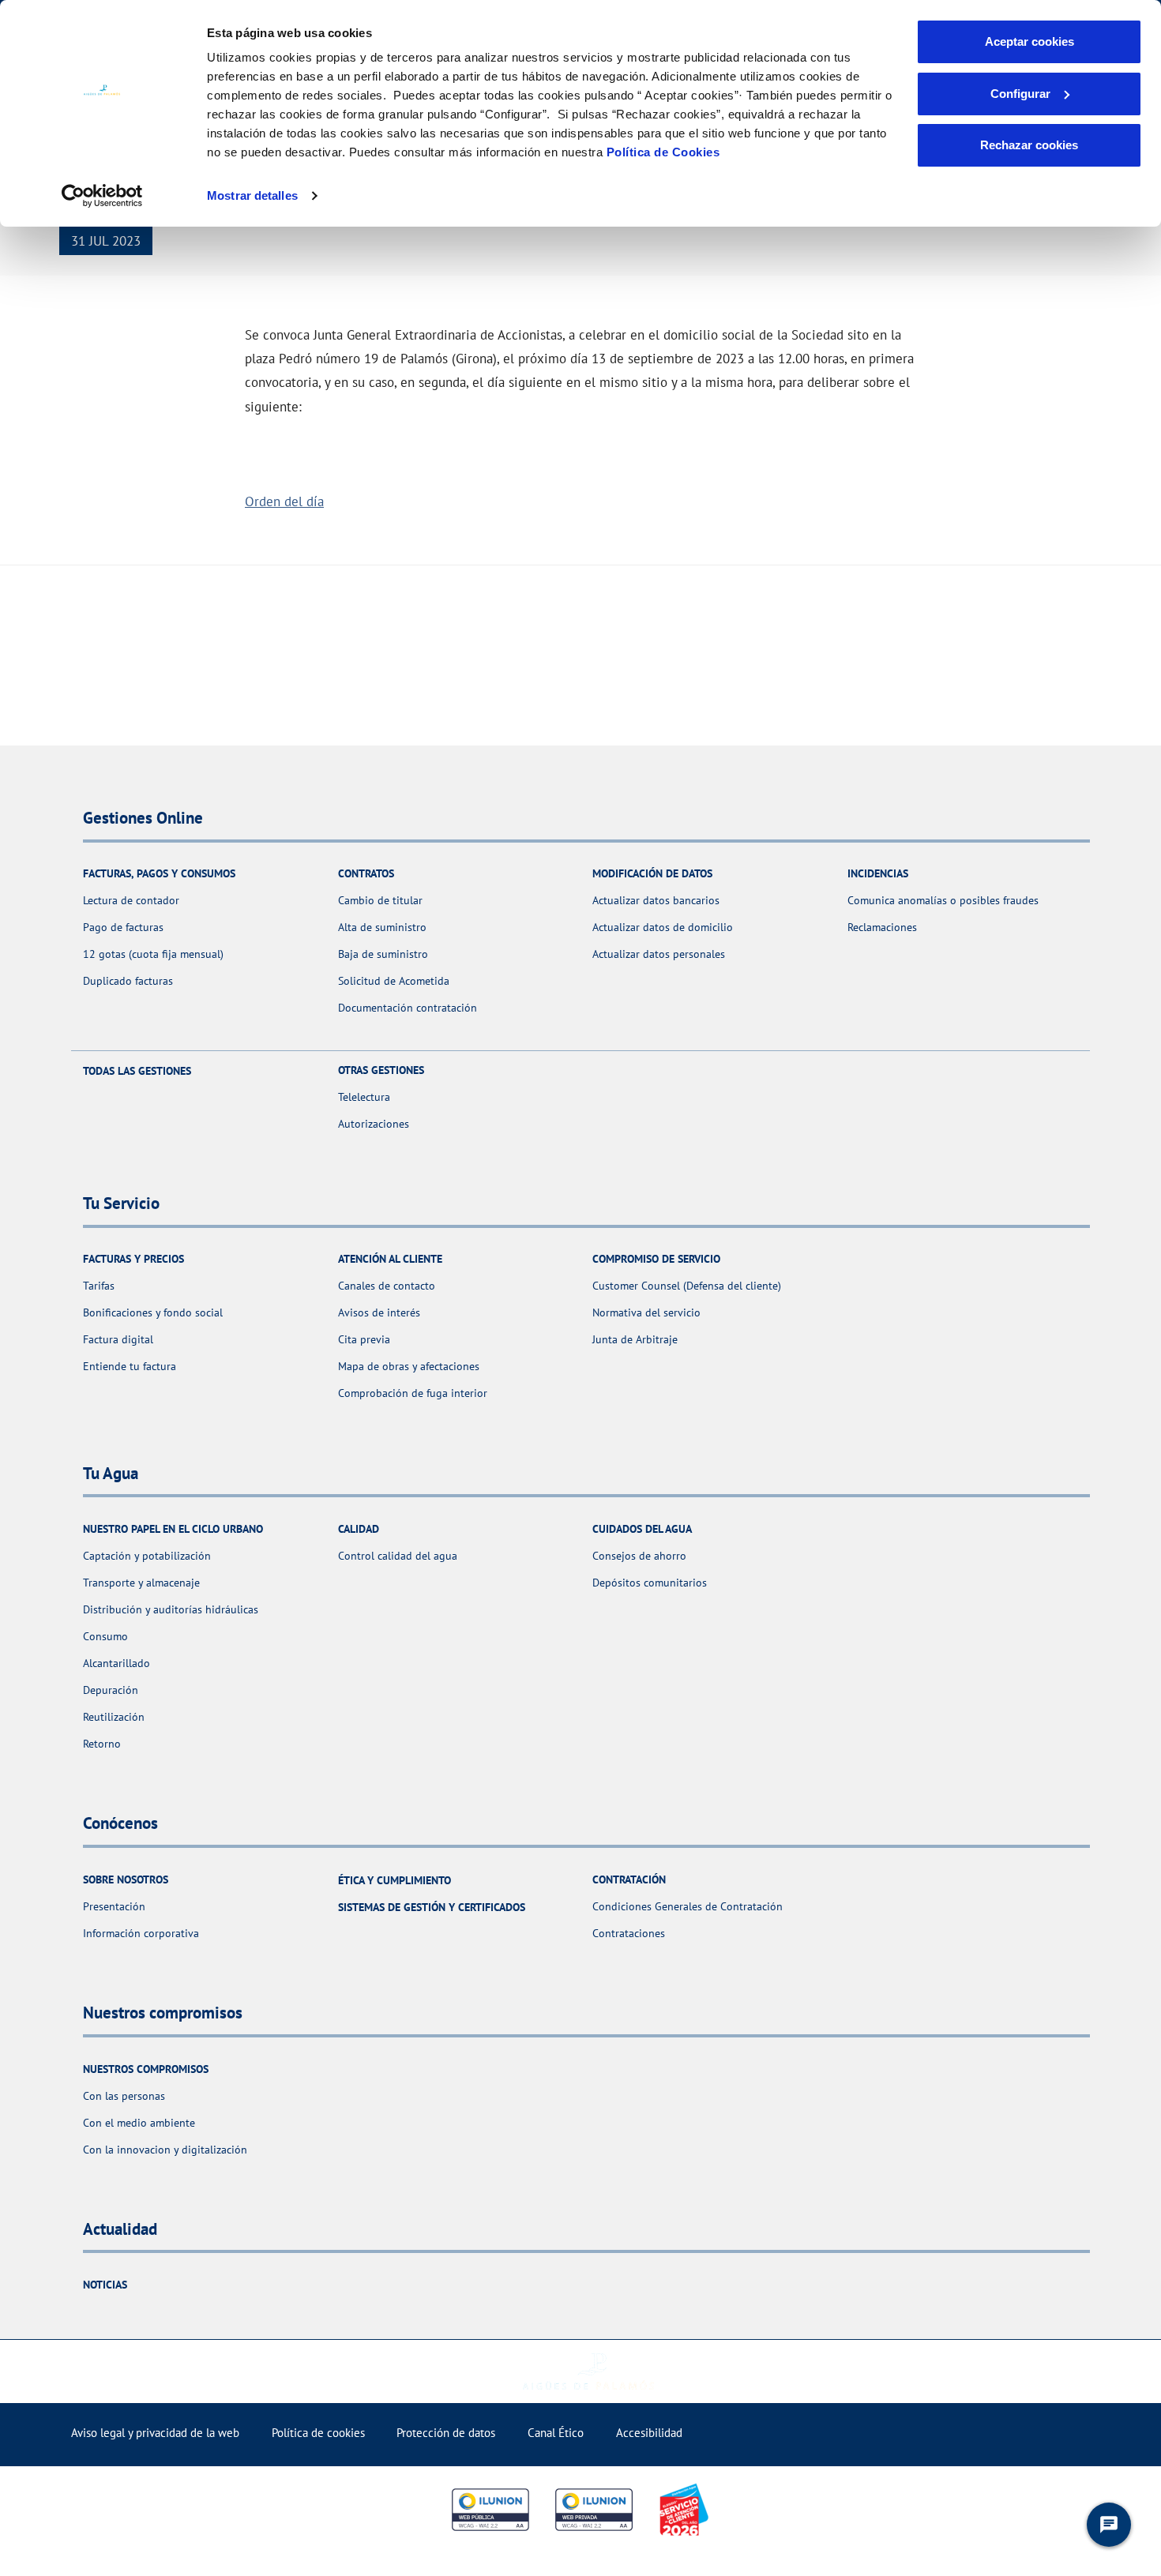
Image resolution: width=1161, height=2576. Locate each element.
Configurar (1020, 94)
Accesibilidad (649, 2433)
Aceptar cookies (1029, 41)
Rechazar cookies (1029, 145)
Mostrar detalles (252, 195)
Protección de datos (446, 2433)
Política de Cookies (663, 152)
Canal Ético (556, 2433)
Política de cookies (318, 2433)
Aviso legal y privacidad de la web (155, 2433)
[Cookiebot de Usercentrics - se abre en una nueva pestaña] (102, 196)
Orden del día (284, 501)
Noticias (105, 2285)
